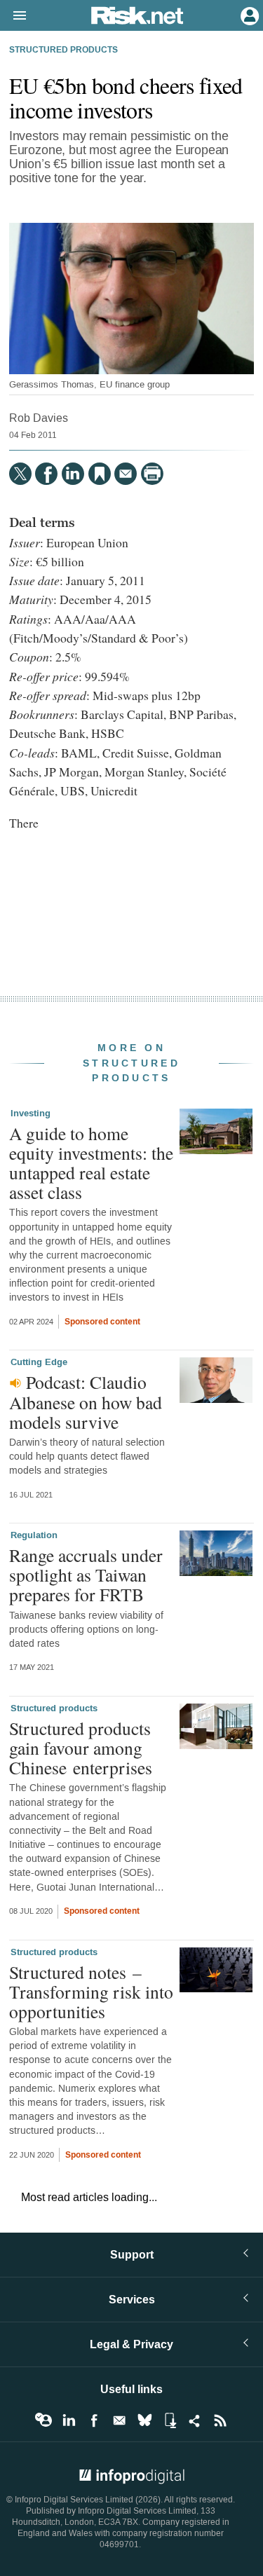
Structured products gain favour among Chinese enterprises (81, 1748)
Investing (31, 1114)
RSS (220, 2420)
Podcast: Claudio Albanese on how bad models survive (86, 1402)
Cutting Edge (39, 1362)
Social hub (195, 2420)
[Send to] (126, 474)
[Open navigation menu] (13, 16)
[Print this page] (152, 474)
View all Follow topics (43, 2420)
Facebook (94, 2420)
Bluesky (144, 2420)
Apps (170, 2420)
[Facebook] (46, 474)
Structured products (63, 50)
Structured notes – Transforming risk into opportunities (91, 1992)
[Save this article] (100, 474)
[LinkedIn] (73, 474)
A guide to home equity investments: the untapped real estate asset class (91, 1163)
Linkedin (69, 2420)
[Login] (248, 15)
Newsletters (119, 2420)
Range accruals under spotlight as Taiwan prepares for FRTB (86, 1575)
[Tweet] (20, 474)
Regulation (34, 1535)
